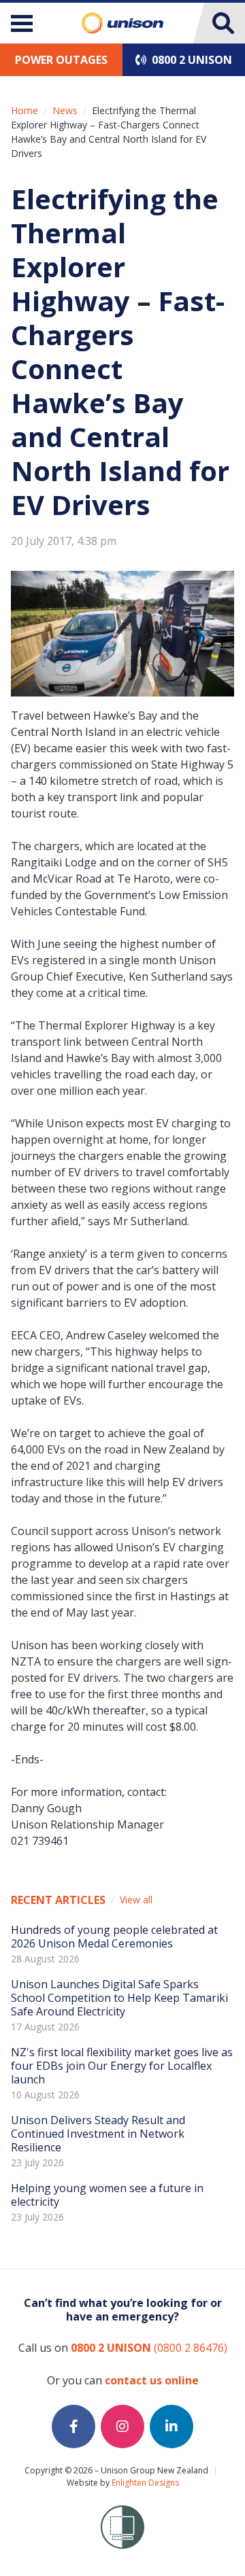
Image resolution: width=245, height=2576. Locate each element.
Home (24, 110)
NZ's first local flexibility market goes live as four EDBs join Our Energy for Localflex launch (122, 2066)
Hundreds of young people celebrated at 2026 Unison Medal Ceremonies (114, 1937)
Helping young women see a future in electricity (107, 2195)
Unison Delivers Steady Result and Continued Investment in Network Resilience (98, 2134)
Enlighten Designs (145, 2483)
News (65, 110)
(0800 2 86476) (149, 2348)
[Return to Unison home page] (122, 23)
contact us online (152, 2380)
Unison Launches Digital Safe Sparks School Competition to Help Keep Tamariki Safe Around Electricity (119, 1998)
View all (136, 1900)
